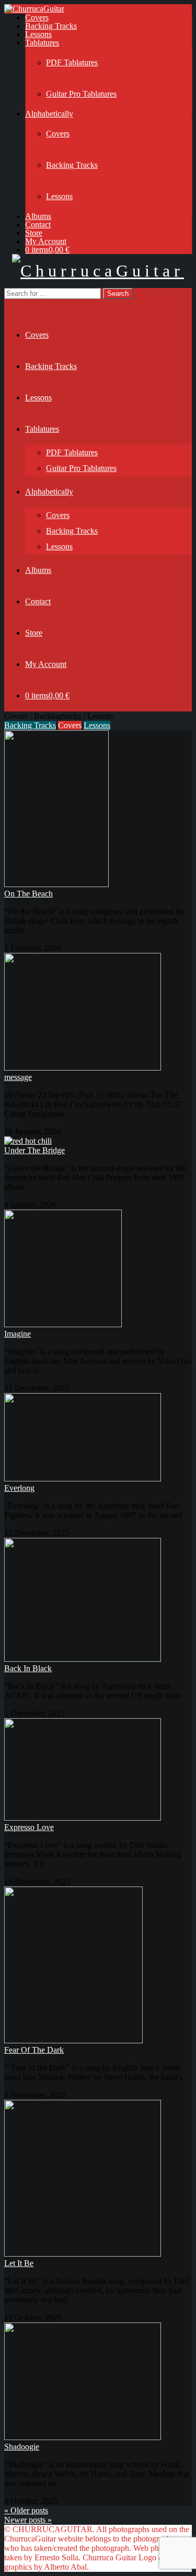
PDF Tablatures (72, 62)
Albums (38, 216)
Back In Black (28, 1668)
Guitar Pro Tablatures (81, 94)
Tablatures (42, 43)
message (18, 1077)
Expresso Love (29, 1827)
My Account (46, 241)
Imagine (18, 1334)
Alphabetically (49, 114)
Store (34, 233)
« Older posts (26, 2510)
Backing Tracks (51, 26)
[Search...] (11, 303)
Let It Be (19, 2263)
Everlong (19, 1488)
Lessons (38, 34)
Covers (37, 18)
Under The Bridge (34, 1150)
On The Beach (28, 894)
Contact (38, 225)
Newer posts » (28, 2520)
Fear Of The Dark (34, 2050)
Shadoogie (22, 2447)
